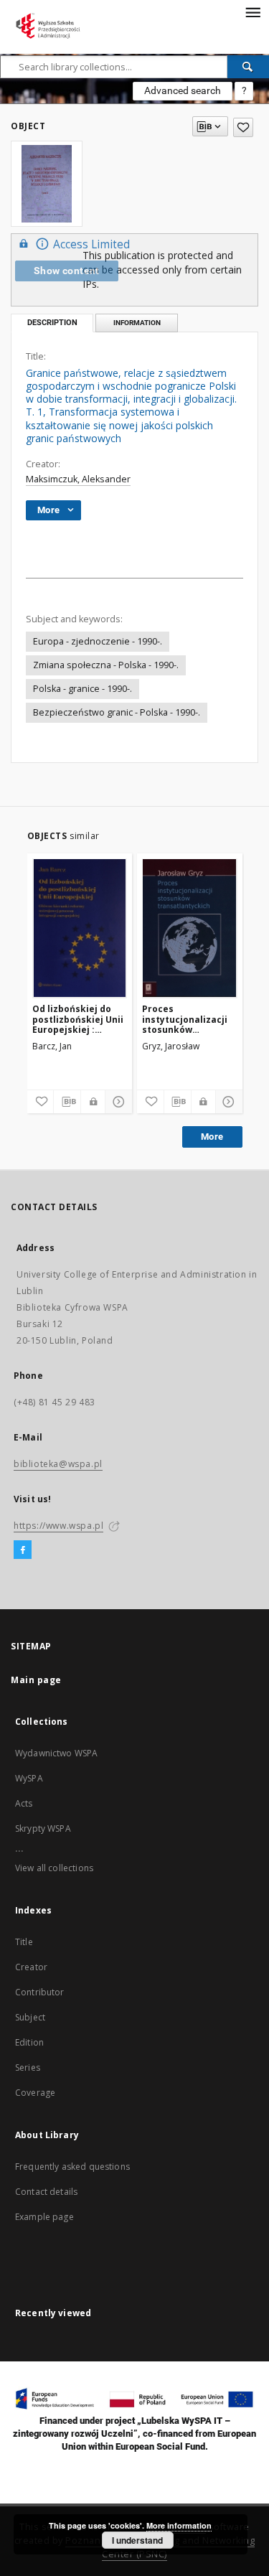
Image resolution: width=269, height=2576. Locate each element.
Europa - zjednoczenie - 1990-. (98, 641)
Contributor (40, 1992)
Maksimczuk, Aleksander (78, 479)
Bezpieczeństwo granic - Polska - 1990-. (117, 712)
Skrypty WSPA (43, 1828)
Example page (44, 2217)
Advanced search (183, 90)
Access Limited (91, 244)
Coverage (35, 2093)
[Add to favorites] (243, 127)
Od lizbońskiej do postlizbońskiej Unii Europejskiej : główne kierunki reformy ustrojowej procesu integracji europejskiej (78, 1019)
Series (28, 2067)
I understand (137, 2540)
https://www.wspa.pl (58, 1526)
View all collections (54, 1868)
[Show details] (117, 1102)
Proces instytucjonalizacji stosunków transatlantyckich (185, 1019)
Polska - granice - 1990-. (82, 689)
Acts (24, 1803)
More (212, 1137)
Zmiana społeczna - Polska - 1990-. (106, 665)
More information (179, 2525)
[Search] (248, 67)
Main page (36, 1680)
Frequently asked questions (72, 2167)
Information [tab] (137, 323)
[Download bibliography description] (67, 1102)
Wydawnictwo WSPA (56, 1753)
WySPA (29, 1778)
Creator (31, 1967)
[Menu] (253, 11)
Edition (29, 2042)
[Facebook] (23, 1550)
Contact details (46, 2192)
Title (24, 1942)
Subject (30, 2017)
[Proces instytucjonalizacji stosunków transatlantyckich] (190, 928)
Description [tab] (52, 323)
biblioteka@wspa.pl (58, 1464)
